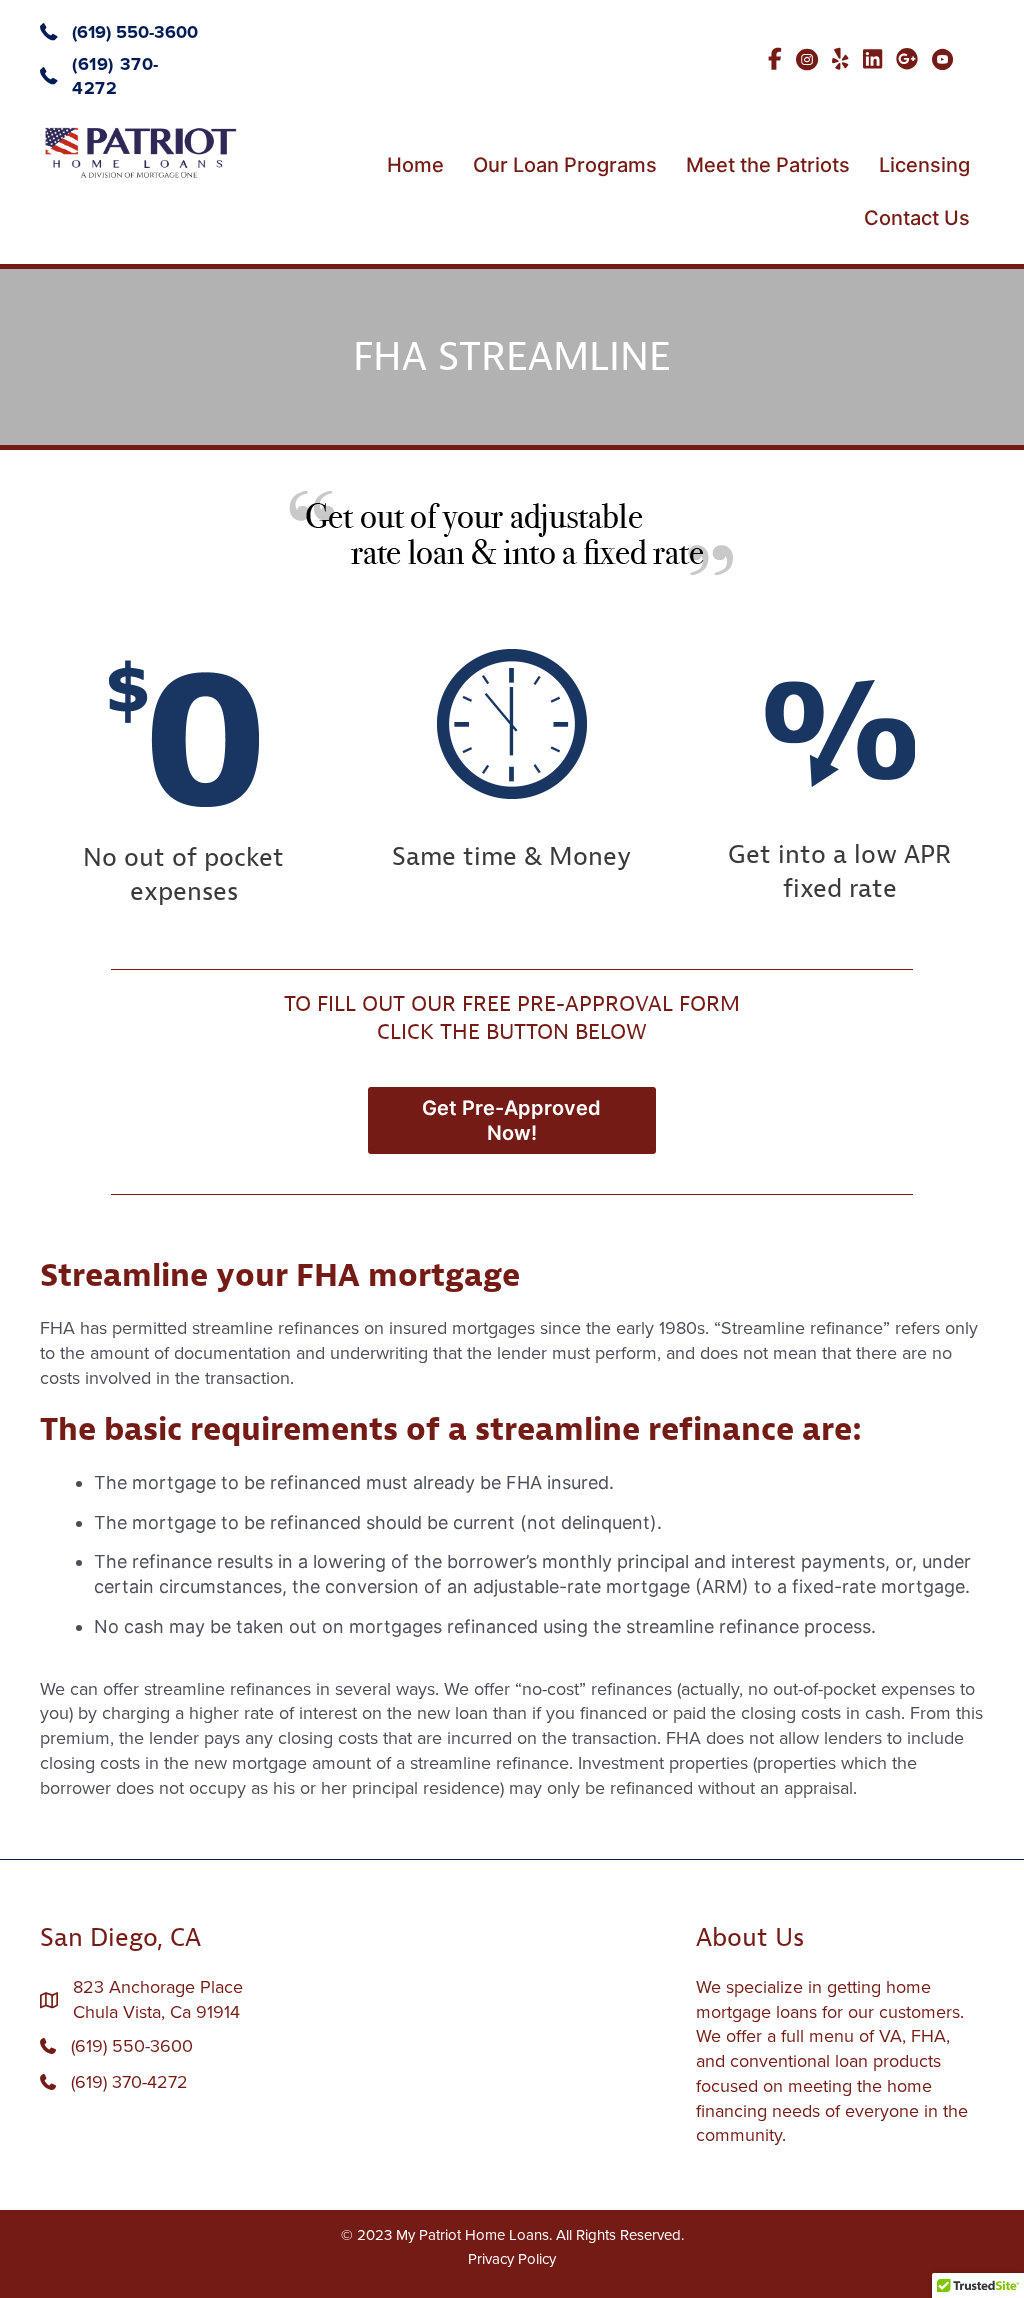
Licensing (924, 165)
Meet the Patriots (768, 165)
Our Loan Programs (565, 165)
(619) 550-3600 (135, 32)
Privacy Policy (512, 2259)
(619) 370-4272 (129, 2082)
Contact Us (917, 218)
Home (415, 165)
